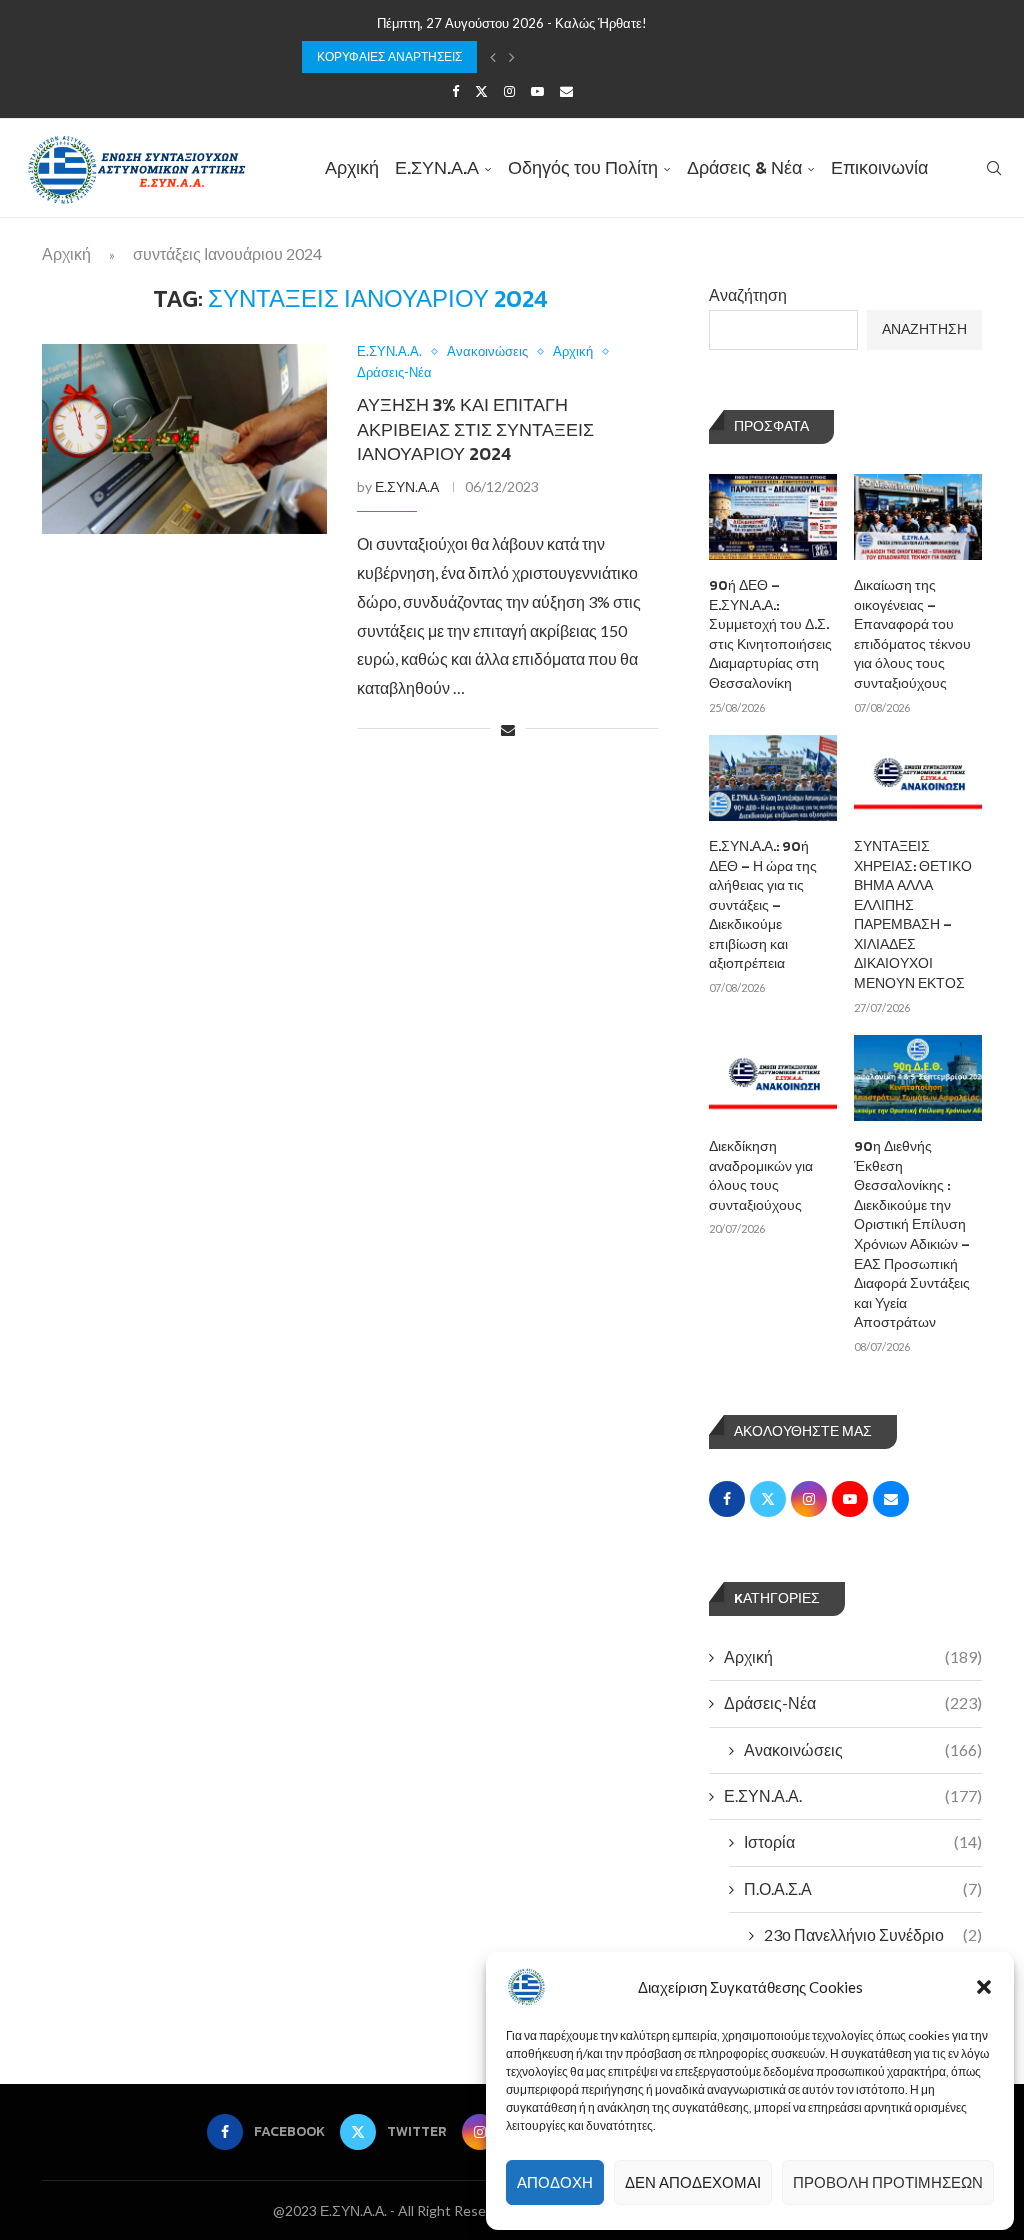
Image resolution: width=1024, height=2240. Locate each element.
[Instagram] (509, 91)
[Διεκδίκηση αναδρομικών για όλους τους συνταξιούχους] (773, 1078)
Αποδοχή (555, 2182)
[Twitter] (481, 91)
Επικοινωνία (879, 167)
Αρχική (352, 167)
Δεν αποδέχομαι (693, 2182)
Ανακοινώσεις (863, 1749)
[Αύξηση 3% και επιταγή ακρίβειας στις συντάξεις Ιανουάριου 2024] (184, 439)
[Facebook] (455, 91)
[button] (984, 1987)
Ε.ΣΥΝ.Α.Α (437, 167)
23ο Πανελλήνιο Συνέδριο (873, 1934)
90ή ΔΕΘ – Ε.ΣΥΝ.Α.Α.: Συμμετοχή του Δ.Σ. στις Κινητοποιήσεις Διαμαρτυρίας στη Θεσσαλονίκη (770, 635)
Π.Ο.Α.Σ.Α (863, 1888)
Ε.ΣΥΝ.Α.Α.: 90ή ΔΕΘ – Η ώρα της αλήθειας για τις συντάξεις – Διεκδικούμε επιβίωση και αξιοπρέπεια (763, 905)
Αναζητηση (924, 329)
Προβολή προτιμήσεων (888, 2182)
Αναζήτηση (748, 294)
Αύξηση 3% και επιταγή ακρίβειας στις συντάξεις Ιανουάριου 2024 (475, 429)
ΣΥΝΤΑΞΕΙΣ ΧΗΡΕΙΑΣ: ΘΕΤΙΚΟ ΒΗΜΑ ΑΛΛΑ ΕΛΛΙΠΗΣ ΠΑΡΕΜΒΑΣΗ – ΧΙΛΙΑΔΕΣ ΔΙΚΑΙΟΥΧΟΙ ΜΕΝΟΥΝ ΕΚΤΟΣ (913, 915)
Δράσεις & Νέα (744, 167)
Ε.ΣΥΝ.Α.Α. (853, 1795)
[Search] (994, 168)
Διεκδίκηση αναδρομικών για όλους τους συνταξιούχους (761, 1176)
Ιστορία (863, 1841)
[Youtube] (537, 91)
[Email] (566, 91)
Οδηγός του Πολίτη (583, 167)
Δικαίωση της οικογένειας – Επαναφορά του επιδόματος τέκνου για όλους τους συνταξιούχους (912, 635)
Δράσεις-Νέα (853, 1702)
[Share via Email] (508, 729)
